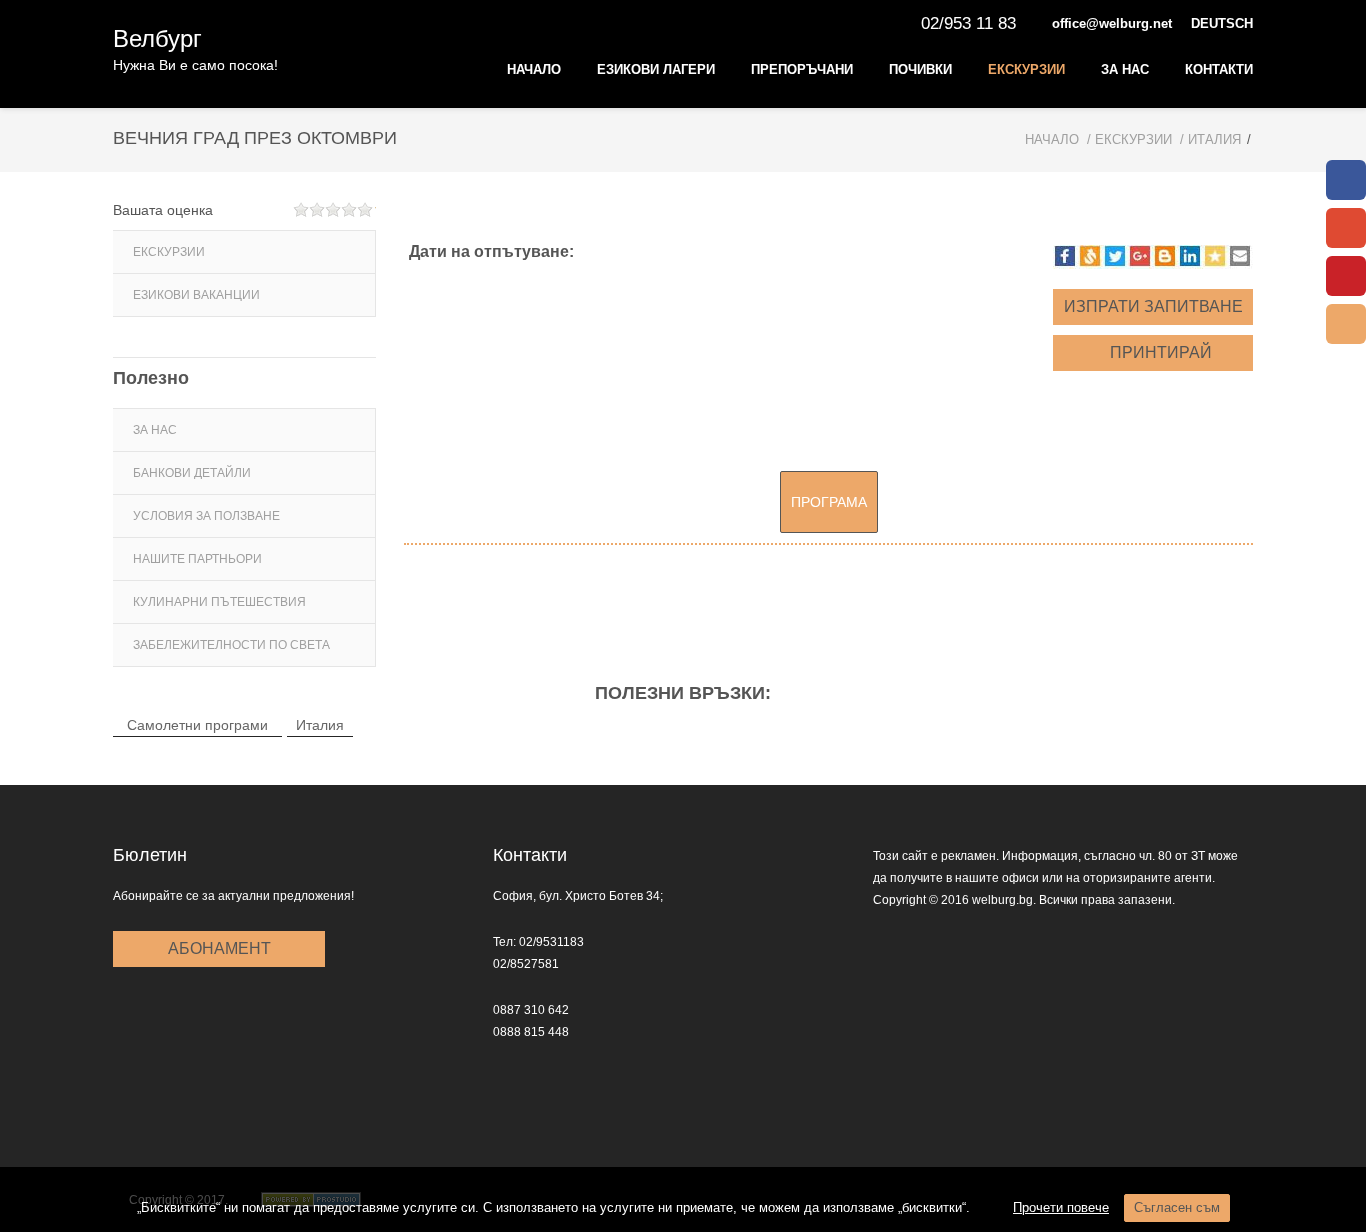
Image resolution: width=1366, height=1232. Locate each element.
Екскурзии (1026, 69)
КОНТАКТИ (1219, 69)
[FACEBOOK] (1346, 180)
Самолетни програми (197, 725)
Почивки (920, 69)
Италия (320, 725)
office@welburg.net (1112, 23)
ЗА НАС (1125, 69)
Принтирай (1159, 352)
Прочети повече (1061, 1207)
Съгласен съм (1177, 1207)
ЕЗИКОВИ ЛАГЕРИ (656, 69)
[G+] (1346, 228)
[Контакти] (1346, 324)
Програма (829, 502)
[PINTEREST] (1346, 276)
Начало (534, 69)
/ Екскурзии (1129, 139)
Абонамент (219, 948)
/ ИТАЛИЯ (1210, 139)
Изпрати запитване (1153, 306)
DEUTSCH (1222, 23)
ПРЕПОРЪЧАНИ (802, 69)
